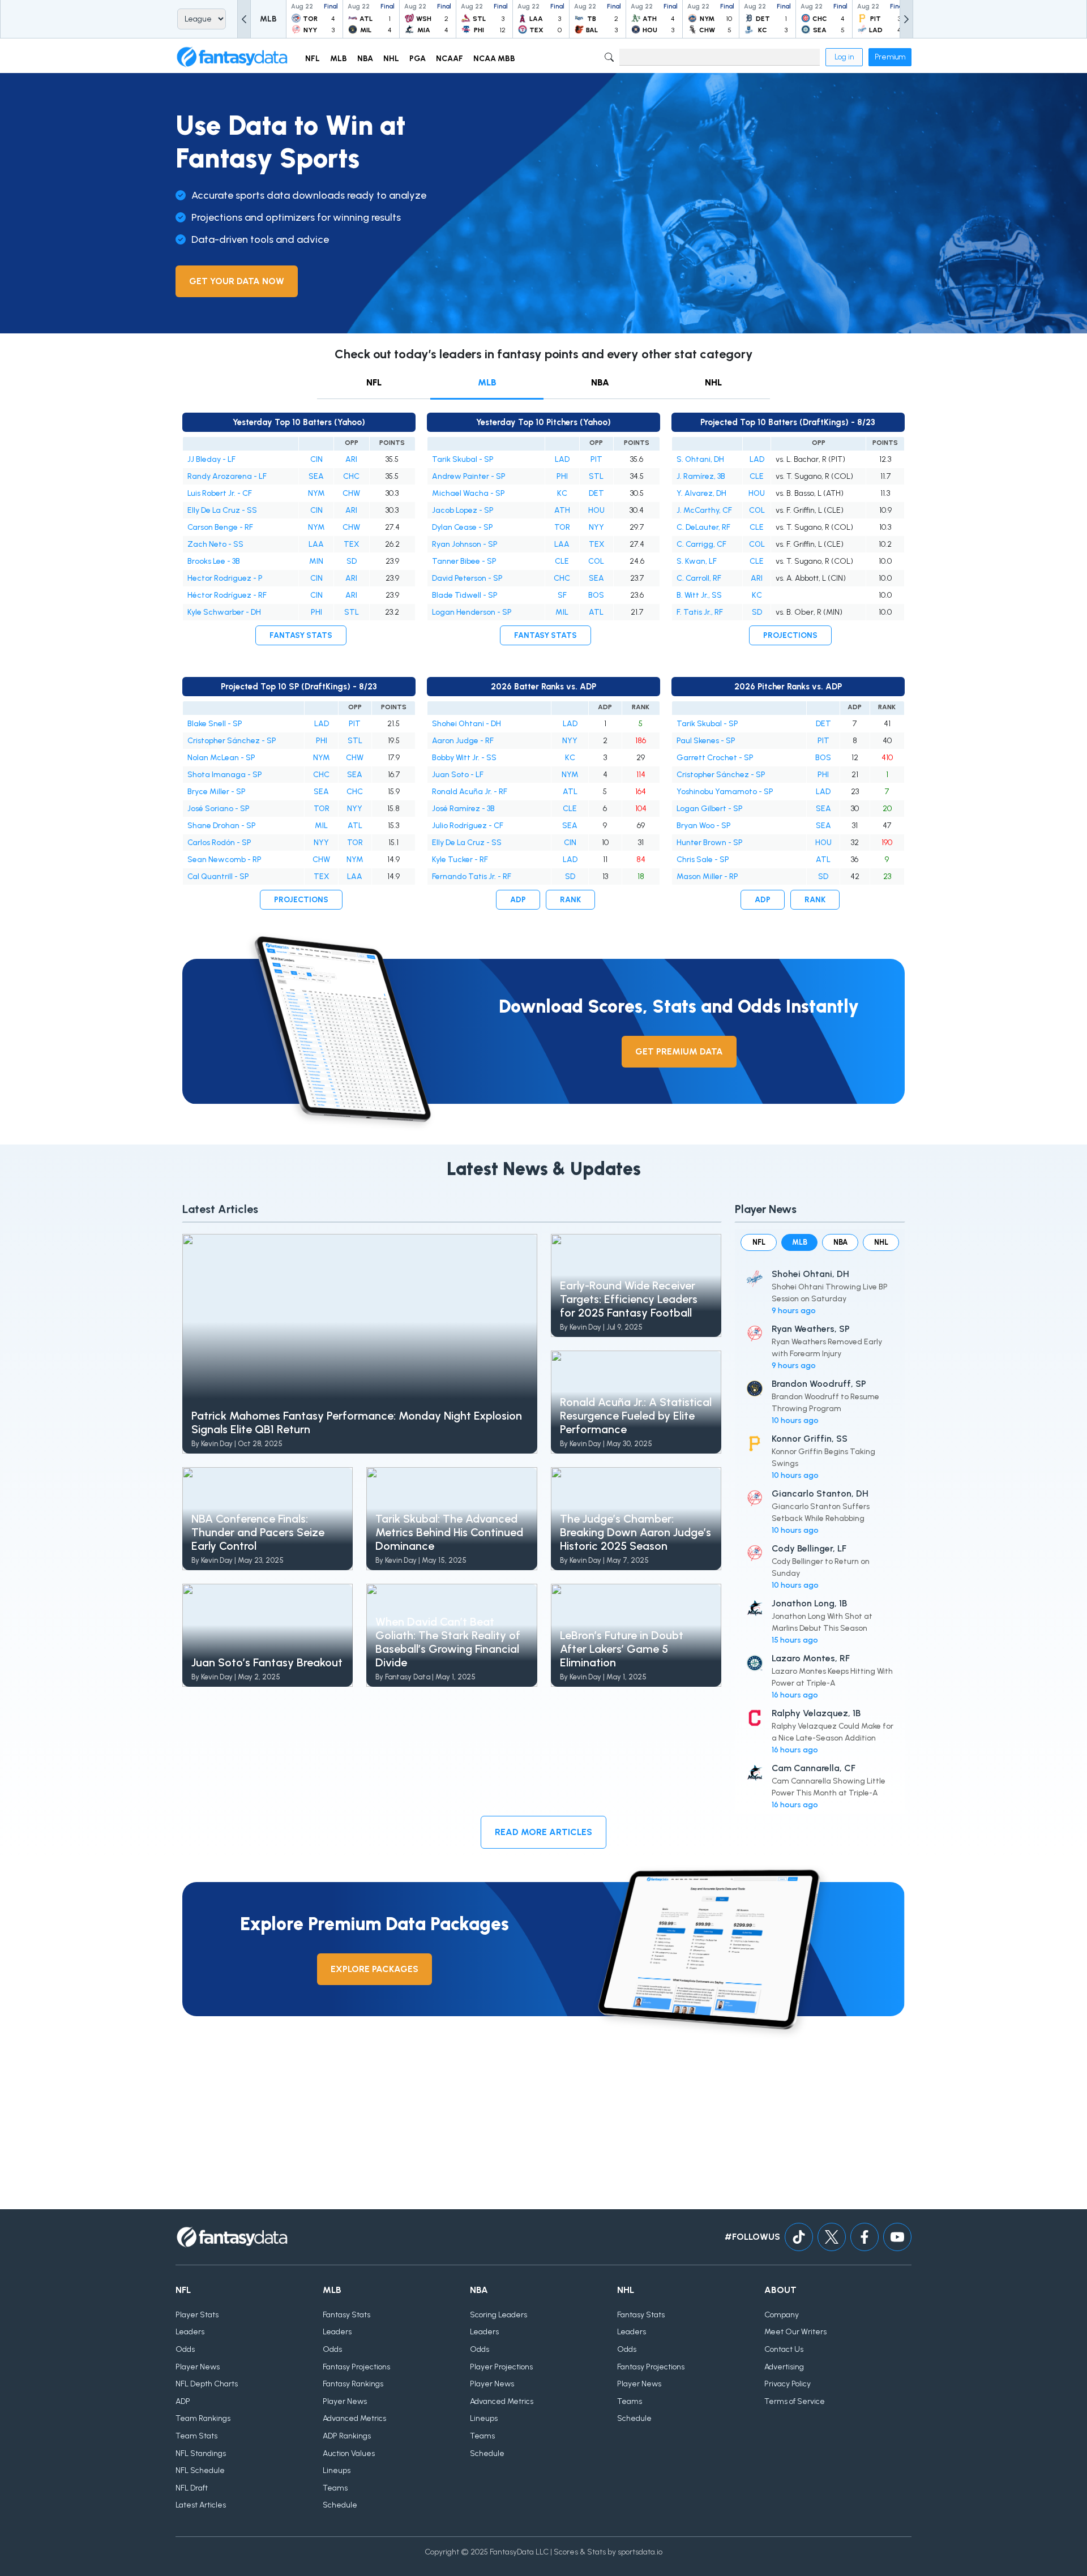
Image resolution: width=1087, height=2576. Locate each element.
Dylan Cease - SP (463, 527)
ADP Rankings (347, 2436)
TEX (351, 544)
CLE (562, 561)
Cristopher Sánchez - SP (232, 741)
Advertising (784, 2367)
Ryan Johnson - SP (465, 544)
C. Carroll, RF (699, 578)
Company (782, 2315)
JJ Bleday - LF (211, 459)
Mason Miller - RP (707, 876)
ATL (596, 612)
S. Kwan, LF (697, 561)
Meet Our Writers (795, 2332)
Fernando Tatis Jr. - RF (472, 876)
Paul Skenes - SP (706, 741)
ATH (562, 510)
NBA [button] (365, 59)
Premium (890, 57)
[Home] (232, 57)
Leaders (190, 2332)
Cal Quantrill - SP (218, 876)
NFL (374, 382)
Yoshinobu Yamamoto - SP (725, 792)
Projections (790, 635)
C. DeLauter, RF (703, 527)
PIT (596, 459)
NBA (600, 382)
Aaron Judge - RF (463, 741)
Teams (335, 2488)
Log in (844, 57)
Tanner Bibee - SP (464, 561)
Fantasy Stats (301, 635)
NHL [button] (391, 59)
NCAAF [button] (450, 59)
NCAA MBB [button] (494, 59)
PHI (316, 612)
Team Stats (196, 2436)
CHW (351, 493)
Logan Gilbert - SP (710, 809)
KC (562, 493)
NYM (316, 493)
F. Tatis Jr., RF (700, 612)
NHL (713, 382)
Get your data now (237, 281)
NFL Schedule (200, 2470)
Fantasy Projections (356, 2367)
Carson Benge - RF (220, 527)
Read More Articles (543, 1832)
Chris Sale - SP (703, 860)
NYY (596, 527)
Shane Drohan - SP (222, 826)
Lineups (337, 2470)
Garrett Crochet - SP (715, 758)
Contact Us (784, 2349)
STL (352, 612)
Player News (198, 2367)
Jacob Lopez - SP (463, 510)
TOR (562, 527)
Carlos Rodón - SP (219, 843)
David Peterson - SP (467, 578)
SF (562, 595)
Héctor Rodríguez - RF (227, 595)
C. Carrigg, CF (701, 544)
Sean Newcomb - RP (224, 860)
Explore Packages (375, 1969)
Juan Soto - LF (458, 775)
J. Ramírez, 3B (701, 476)
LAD (562, 459)
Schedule (340, 2505)
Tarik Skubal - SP (463, 459)
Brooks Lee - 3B (214, 561)
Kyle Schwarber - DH (224, 612)
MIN (316, 561)
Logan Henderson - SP (472, 612)
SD (352, 561)
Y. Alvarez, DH (701, 493)
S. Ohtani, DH (700, 459)
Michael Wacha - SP (468, 493)
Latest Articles (201, 2505)
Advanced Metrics (354, 2418)
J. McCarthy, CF (704, 510)
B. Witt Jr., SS (699, 595)
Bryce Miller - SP (217, 792)
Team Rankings (203, 2418)
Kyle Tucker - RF (460, 860)
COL (596, 561)
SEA (316, 476)
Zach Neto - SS (215, 544)
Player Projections (501, 2367)
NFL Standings (201, 2453)
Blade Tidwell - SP (465, 595)
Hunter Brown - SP (710, 843)
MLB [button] (339, 59)
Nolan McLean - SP (221, 758)
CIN (316, 459)
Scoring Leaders (498, 2315)
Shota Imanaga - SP (225, 775)
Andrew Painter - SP (469, 476)
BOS (596, 595)
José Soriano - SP (219, 809)
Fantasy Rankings (353, 2384)
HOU (596, 510)
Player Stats (197, 2315)
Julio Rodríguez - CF (468, 826)
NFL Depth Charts (207, 2384)
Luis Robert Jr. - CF (220, 493)
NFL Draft (192, 2488)
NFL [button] (313, 59)
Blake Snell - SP (215, 724)
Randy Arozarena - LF (227, 476)
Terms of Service (795, 2401)
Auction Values (349, 2453)
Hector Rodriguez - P (225, 578)
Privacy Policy (788, 2384)
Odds (185, 2349)
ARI (351, 459)
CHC (351, 476)
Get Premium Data (679, 1051)
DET (596, 493)
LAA (316, 544)
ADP (518, 900)
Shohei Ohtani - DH (467, 724)
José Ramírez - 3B (463, 809)
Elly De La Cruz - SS (222, 510)
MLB (487, 382)
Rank (570, 900)
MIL (562, 612)
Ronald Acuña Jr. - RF (470, 792)
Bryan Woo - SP (704, 826)
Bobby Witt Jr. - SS (464, 758)
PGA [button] (418, 59)
